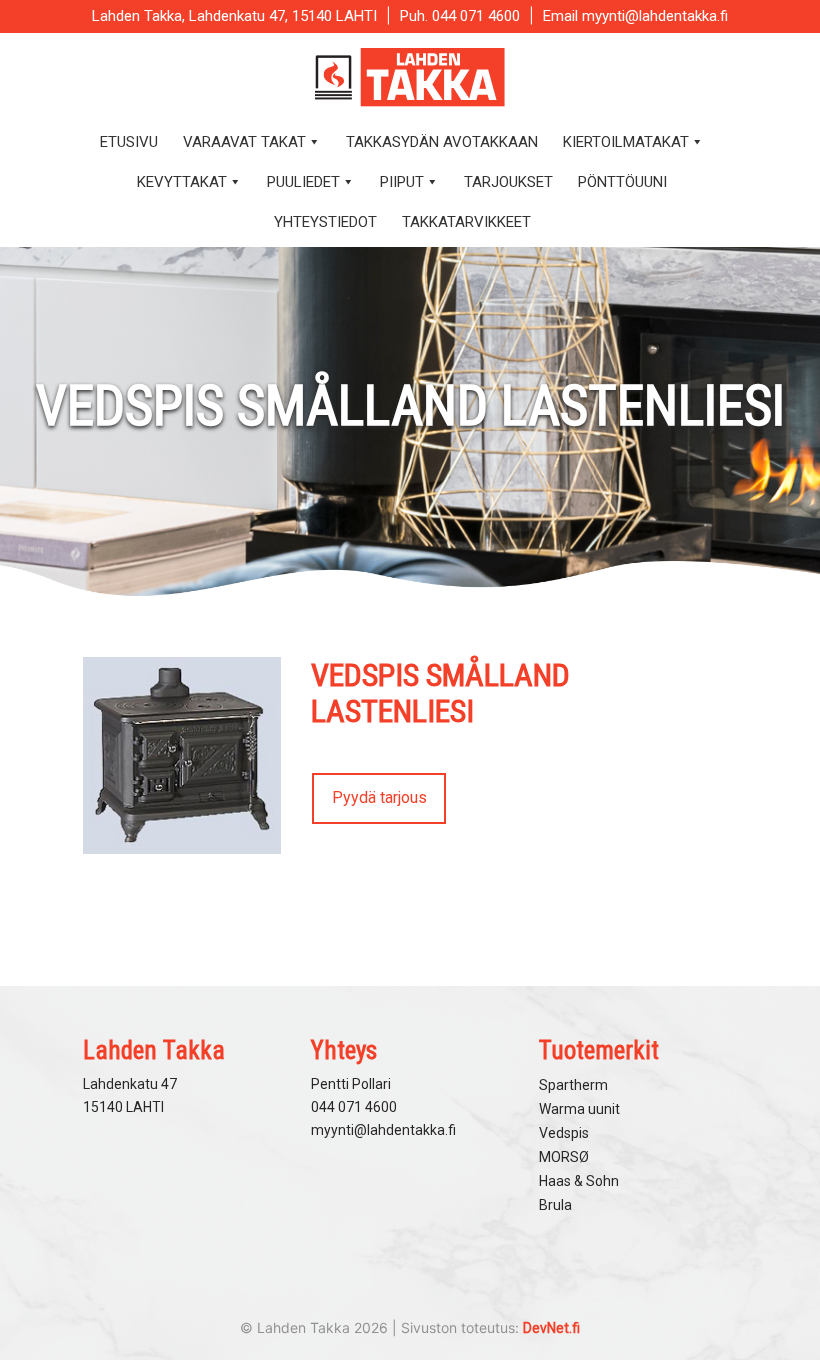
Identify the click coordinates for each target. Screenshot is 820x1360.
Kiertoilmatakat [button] (626, 142)
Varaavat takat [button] (244, 142)
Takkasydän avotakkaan (442, 142)
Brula (555, 1205)
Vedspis (564, 1133)
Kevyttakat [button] (182, 182)
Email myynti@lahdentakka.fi (635, 16)
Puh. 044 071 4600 (460, 16)
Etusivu (129, 142)
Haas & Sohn (579, 1181)
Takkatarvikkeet (466, 222)
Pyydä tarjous (379, 797)
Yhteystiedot (325, 222)
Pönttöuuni (622, 182)
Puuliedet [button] (303, 182)
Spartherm (573, 1085)
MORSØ (564, 1157)
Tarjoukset (508, 182)
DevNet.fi (551, 1328)
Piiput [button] (402, 182)
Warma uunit (579, 1109)
